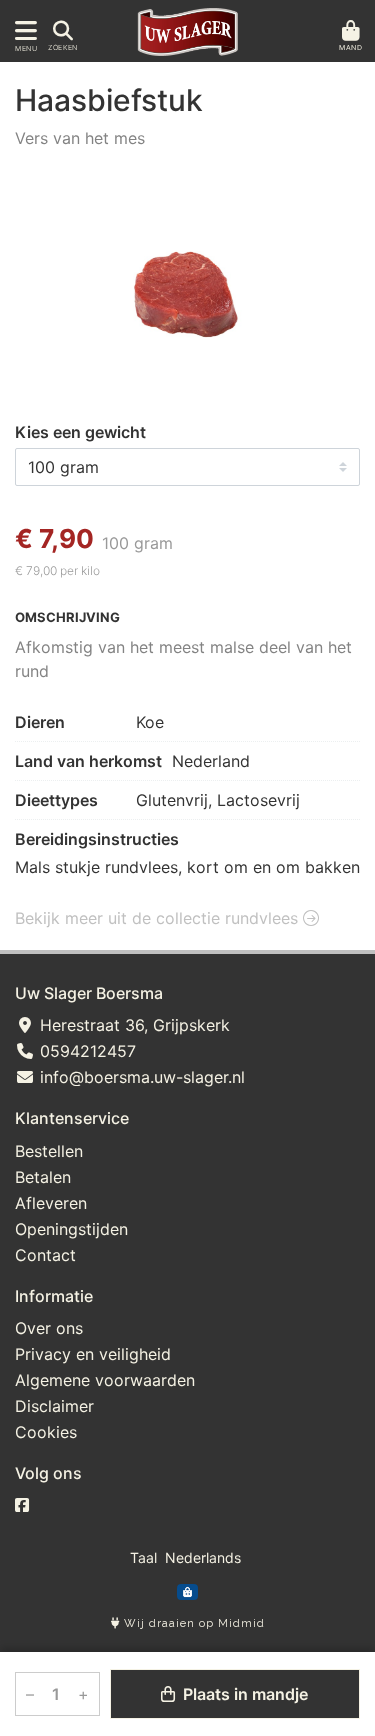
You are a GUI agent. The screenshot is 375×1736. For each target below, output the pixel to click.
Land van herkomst (88, 761)
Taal (143, 1557)
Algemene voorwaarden (105, 1380)
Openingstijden (71, 1229)
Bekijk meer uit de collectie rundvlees (159, 918)
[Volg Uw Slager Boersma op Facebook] (22, 1505)
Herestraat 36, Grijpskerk (132, 1025)
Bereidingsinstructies (97, 839)
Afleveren (51, 1203)
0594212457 (85, 1051)
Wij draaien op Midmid (192, 1623)
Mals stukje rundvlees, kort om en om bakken (187, 867)
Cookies (46, 1432)
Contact (45, 1255)
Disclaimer (54, 1406)
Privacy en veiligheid (93, 1354)
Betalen (43, 1177)
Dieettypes (56, 800)
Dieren (40, 722)
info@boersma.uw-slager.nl (140, 1077)
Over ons (49, 1328)
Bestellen (49, 1151)
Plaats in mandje (243, 1694)
